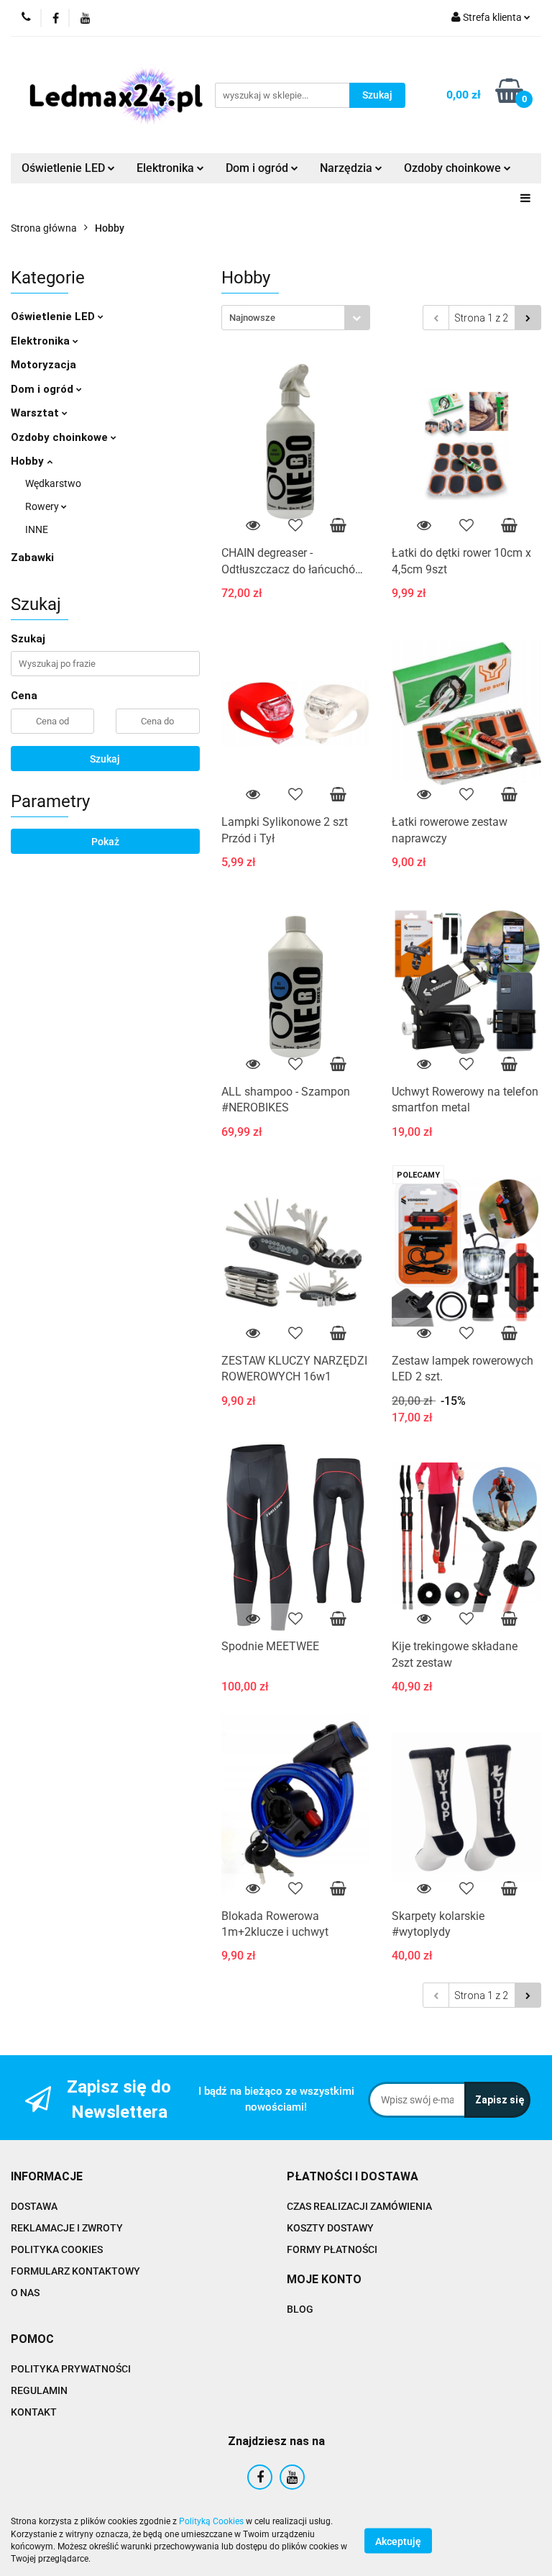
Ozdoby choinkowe (61, 437)
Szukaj (105, 759)
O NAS (25, 2293)
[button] (47, 2177)
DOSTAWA (34, 2206)
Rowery (43, 506)
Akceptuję (398, 2541)
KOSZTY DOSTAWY (330, 2228)
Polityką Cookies (211, 2521)
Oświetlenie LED (54, 317)
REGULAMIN (39, 2390)
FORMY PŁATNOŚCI (332, 2249)
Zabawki (32, 557)
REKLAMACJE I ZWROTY (67, 2228)
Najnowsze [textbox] (252, 318)
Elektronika (42, 341)
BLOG (300, 2309)
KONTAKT (34, 2412)
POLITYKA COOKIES (57, 2249)
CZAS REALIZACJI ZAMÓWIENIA (359, 2206)
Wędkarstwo (53, 483)
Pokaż (105, 842)
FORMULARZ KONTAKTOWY (75, 2271)
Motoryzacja (43, 365)
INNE (37, 529)
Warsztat (36, 413)
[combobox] (296, 318)
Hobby (29, 461)
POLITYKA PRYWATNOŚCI (71, 2369)
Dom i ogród (43, 389)
